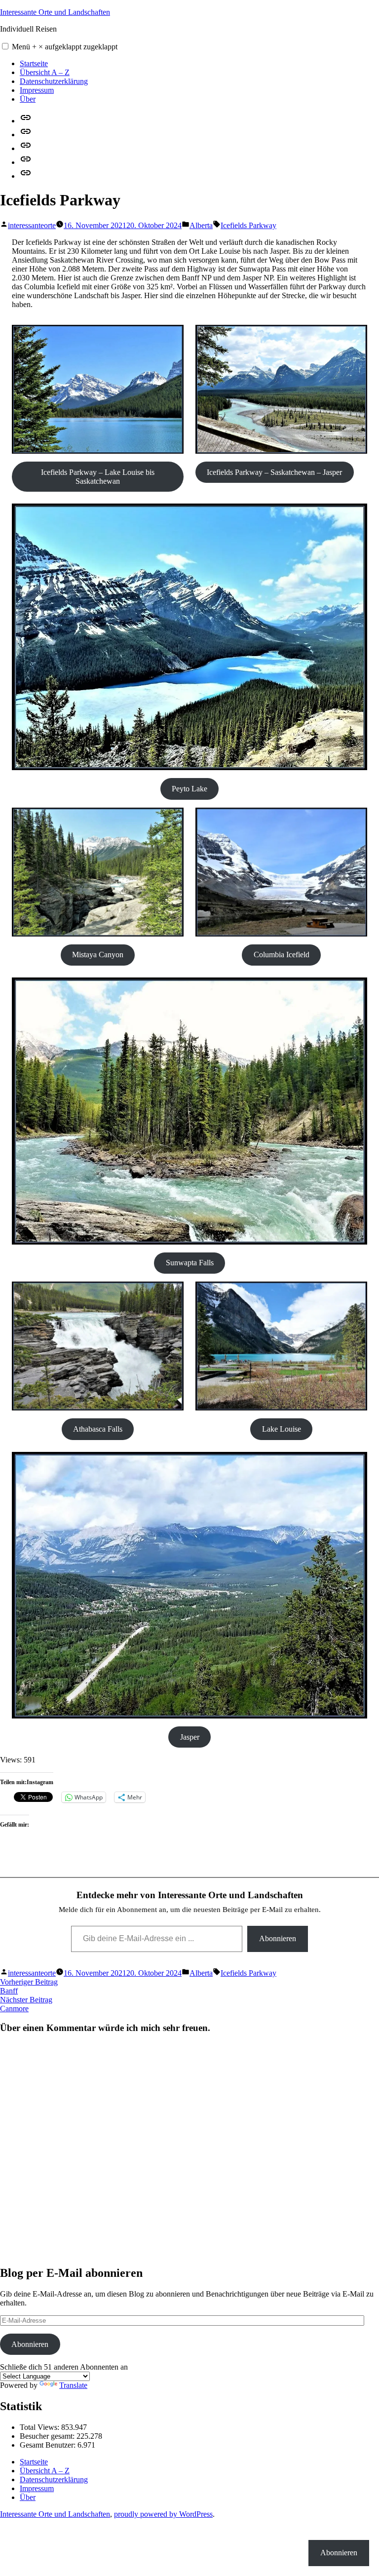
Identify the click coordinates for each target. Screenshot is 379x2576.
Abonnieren (278, 1938)
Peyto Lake (189, 789)
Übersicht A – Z (45, 72)
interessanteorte (32, 225)
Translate (73, 2385)
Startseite (34, 63)
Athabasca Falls (98, 1429)
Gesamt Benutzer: (49, 2445)
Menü (65, 47)
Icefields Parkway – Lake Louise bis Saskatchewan (98, 477)
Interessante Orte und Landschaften (55, 12)
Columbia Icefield (282, 955)
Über (28, 99)
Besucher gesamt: (48, 2436)
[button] (5, 46)
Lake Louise (282, 1429)
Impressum (37, 90)
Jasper (190, 1737)
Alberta (201, 225)
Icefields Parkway (248, 225)
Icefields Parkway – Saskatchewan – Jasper (274, 472)
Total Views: (40, 2427)
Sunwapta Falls (190, 1263)
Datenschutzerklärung (54, 81)
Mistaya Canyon (98, 955)
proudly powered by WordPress (163, 2514)
